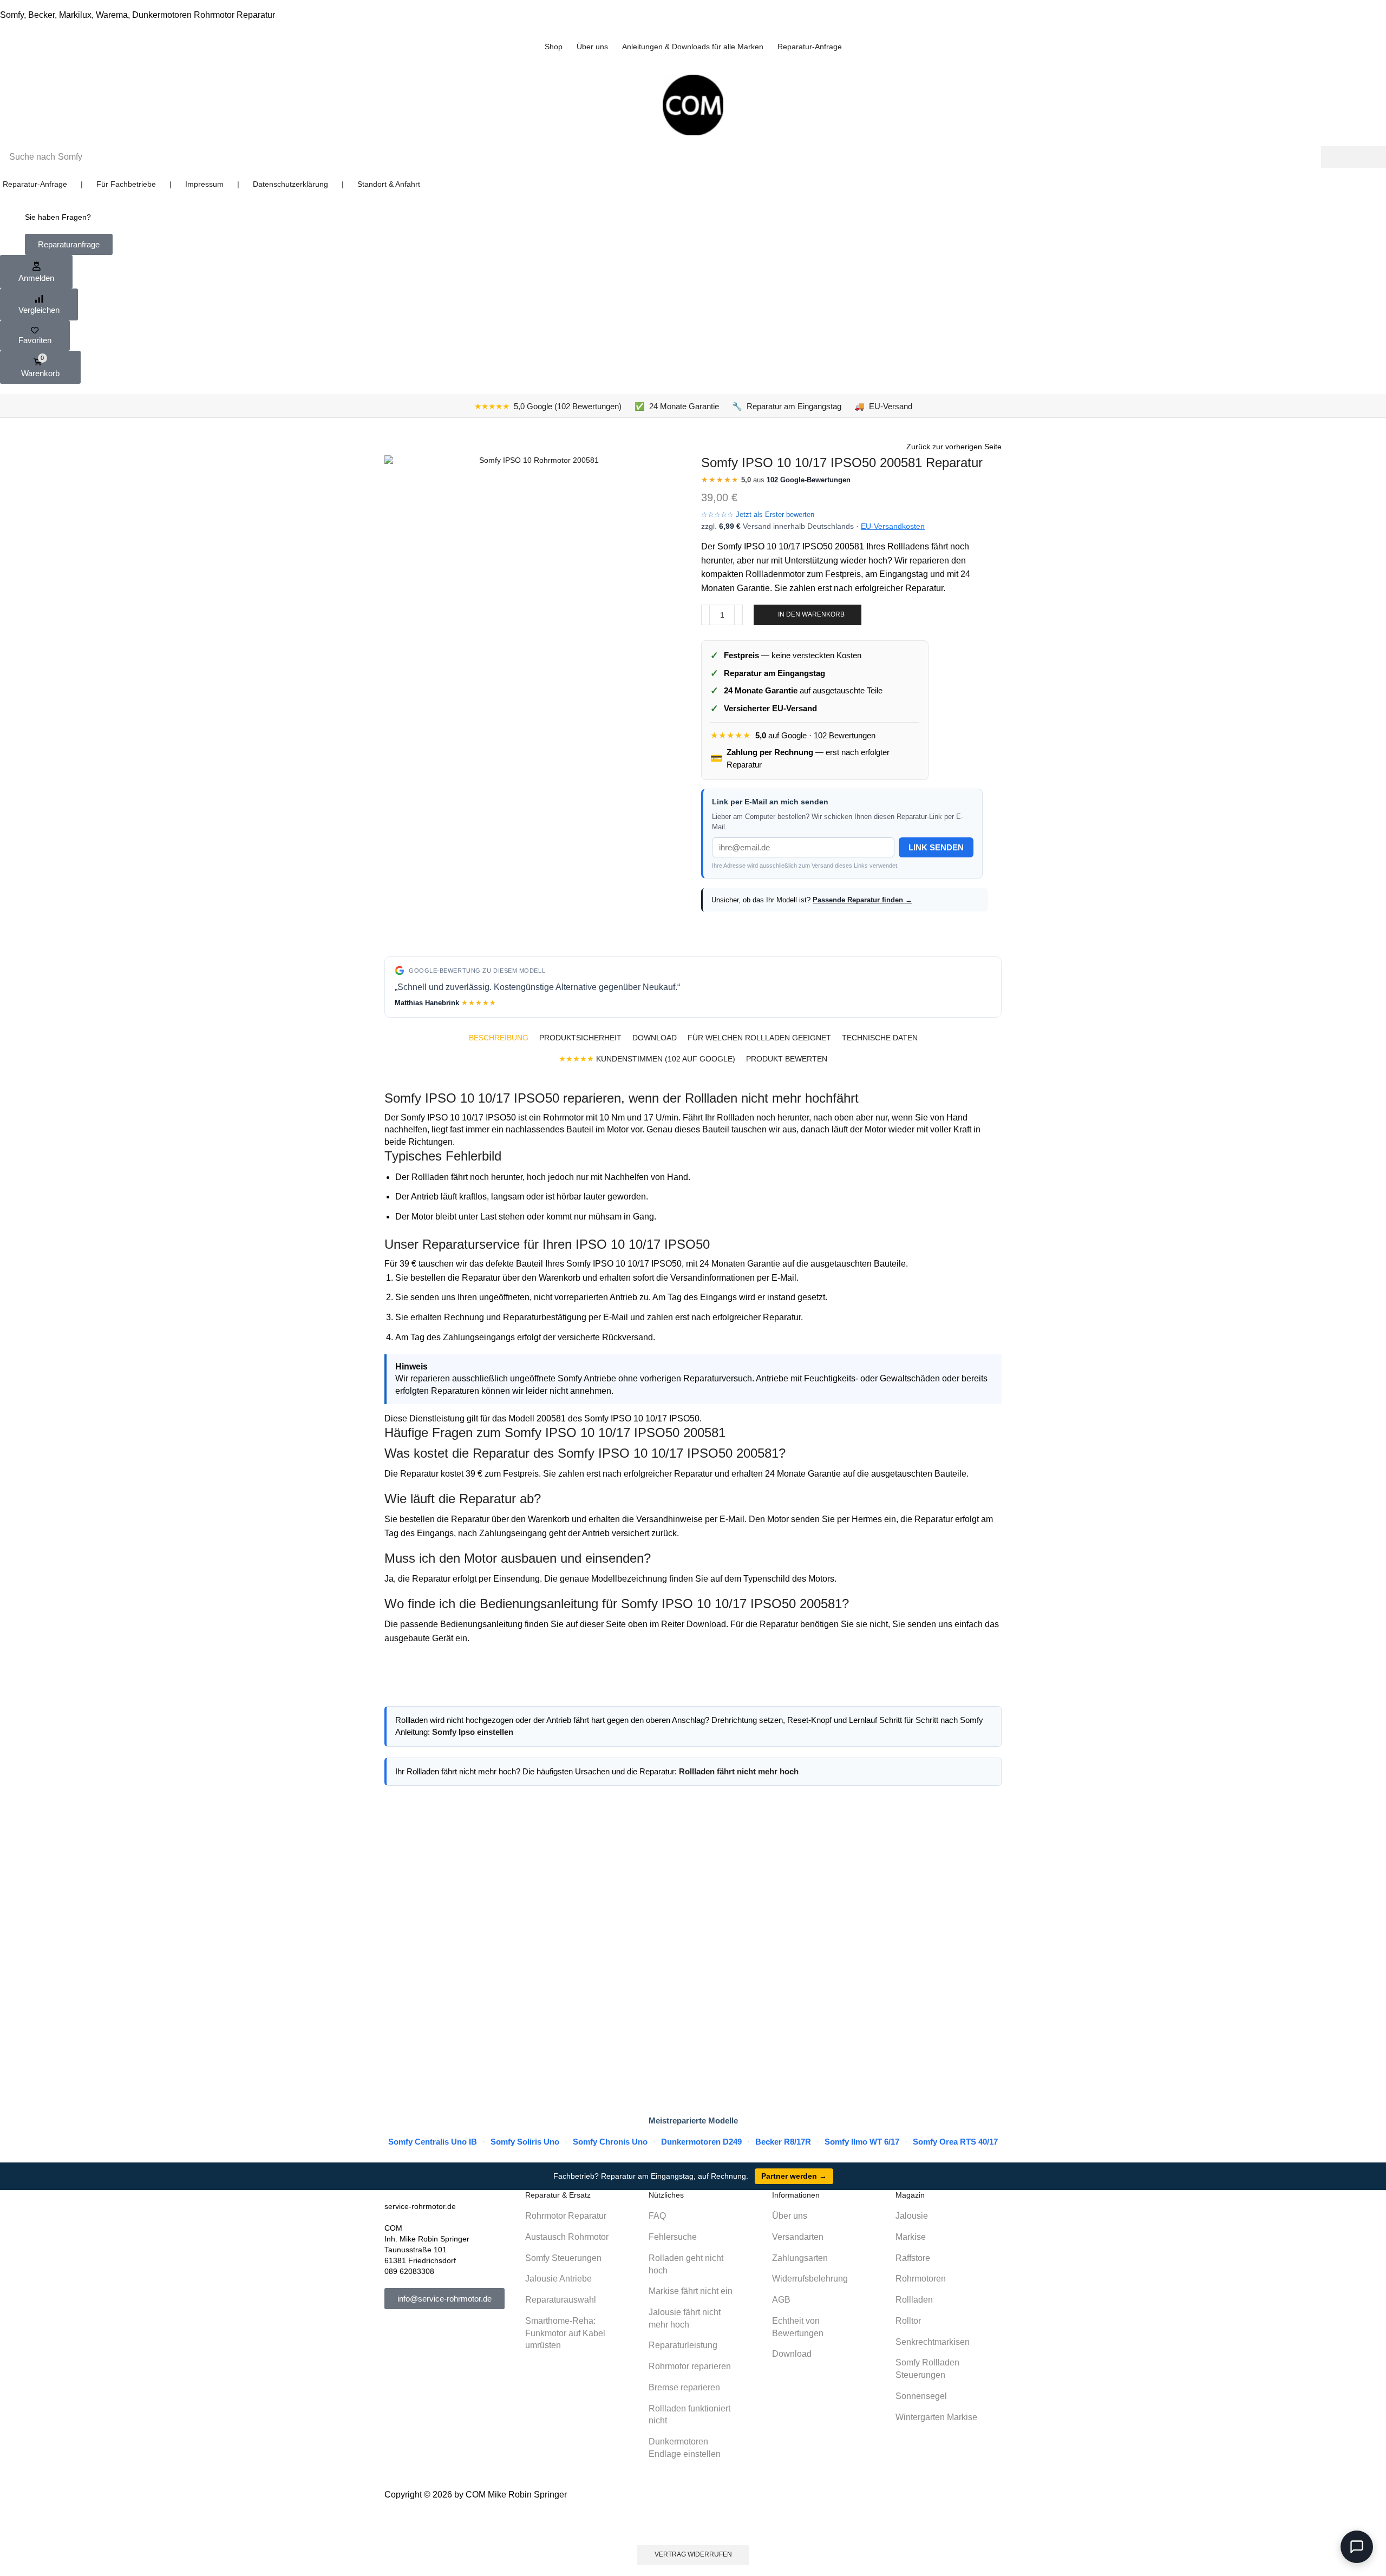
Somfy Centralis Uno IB (433, 2142)
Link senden (936, 847)
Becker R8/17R (783, 2142)
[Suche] (1354, 157)
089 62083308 (409, 2271)
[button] (69, 244)
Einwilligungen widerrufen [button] (693, 2523)
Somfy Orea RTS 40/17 (955, 2142)
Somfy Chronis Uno (610, 2142)
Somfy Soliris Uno (525, 2142)
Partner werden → (794, 2176)
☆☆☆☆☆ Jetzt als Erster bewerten (758, 514)
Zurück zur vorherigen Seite (954, 447)
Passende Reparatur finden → (862, 900)
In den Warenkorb (811, 614)
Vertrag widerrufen (693, 2554)
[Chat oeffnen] (1357, 2547)
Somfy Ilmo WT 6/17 (862, 2142)
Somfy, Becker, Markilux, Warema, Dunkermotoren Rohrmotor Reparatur (138, 15)
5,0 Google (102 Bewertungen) (548, 406)
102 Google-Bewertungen (809, 480)
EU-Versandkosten (893, 526)
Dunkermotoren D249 (701, 2142)
